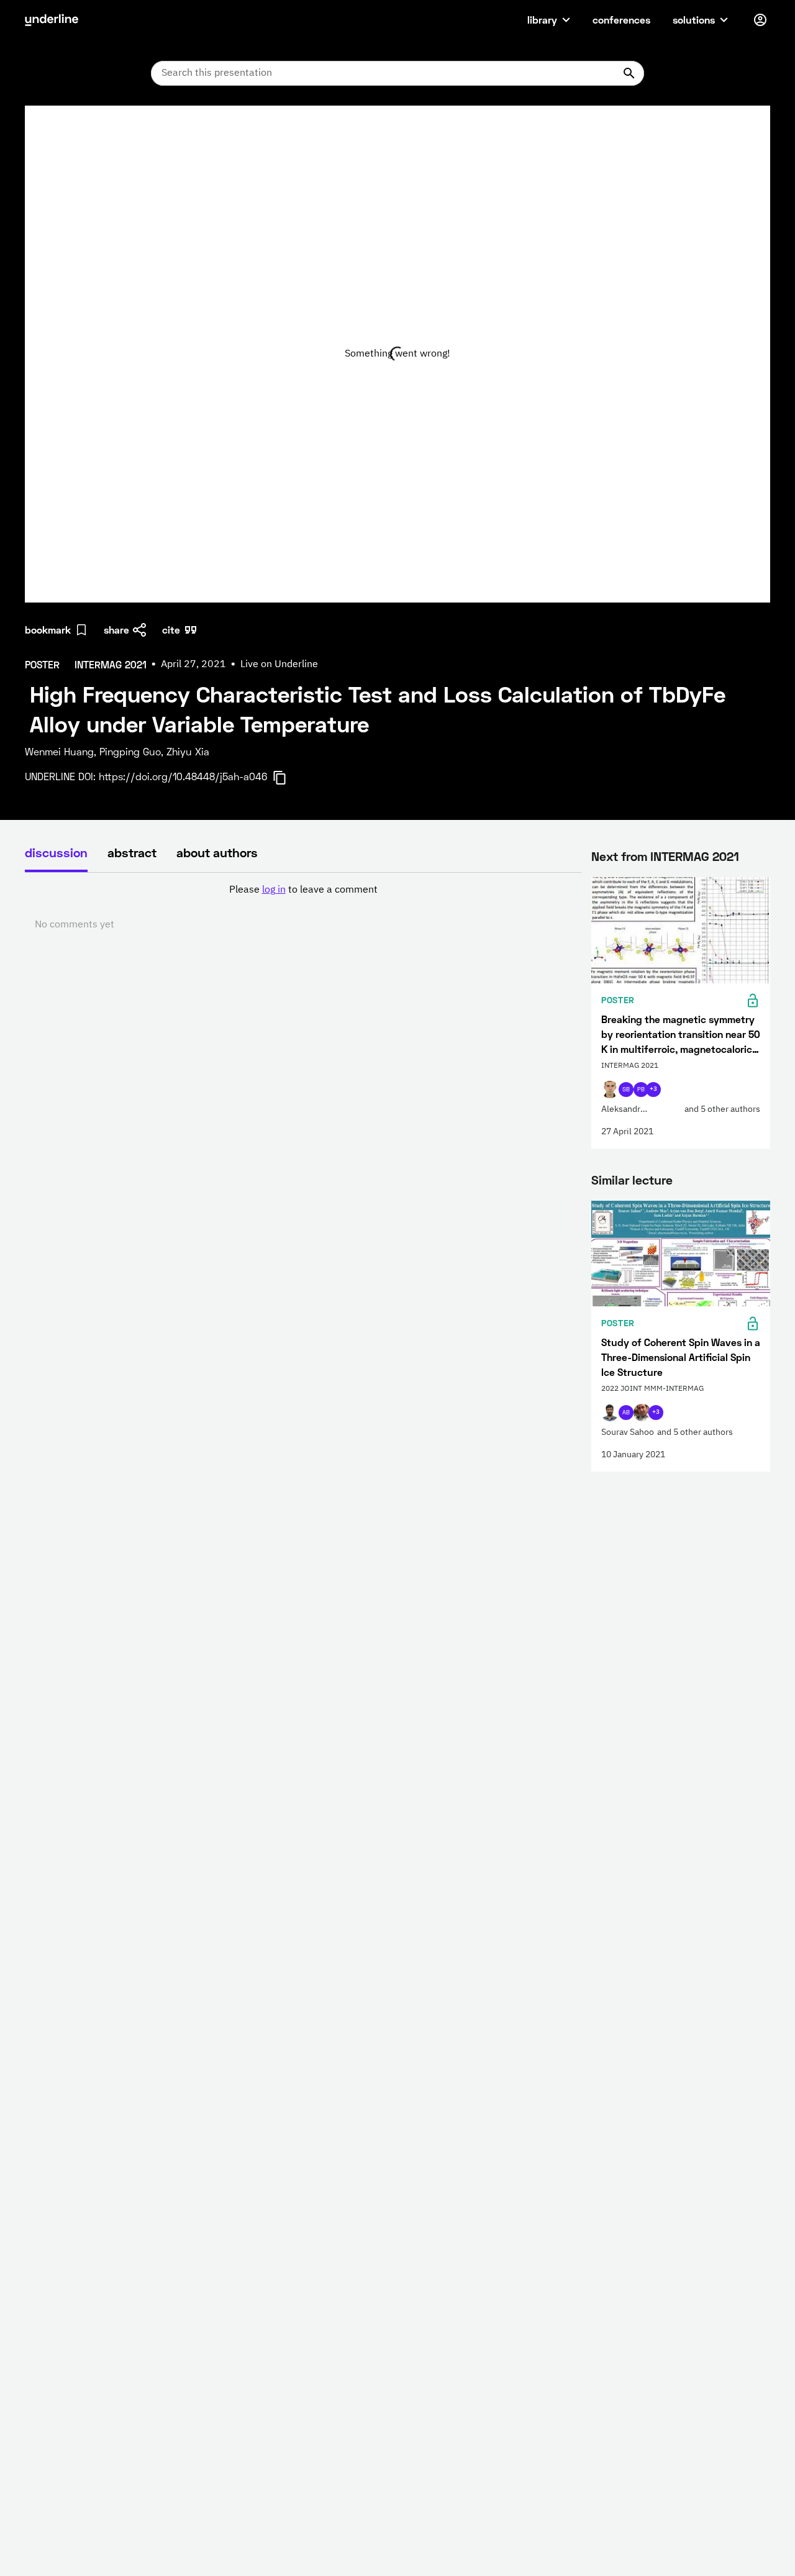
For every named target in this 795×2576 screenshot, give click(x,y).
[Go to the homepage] (52, 20)
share (116, 630)
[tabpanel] (303, 908)
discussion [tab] (56, 852)
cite (171, 630)
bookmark (48, 630)
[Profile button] (760, 20)
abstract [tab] (132, 852)
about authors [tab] (217, 852)
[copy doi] (287, 778)
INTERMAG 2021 (695, 856)
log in (274, 890)
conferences (621, 20)
